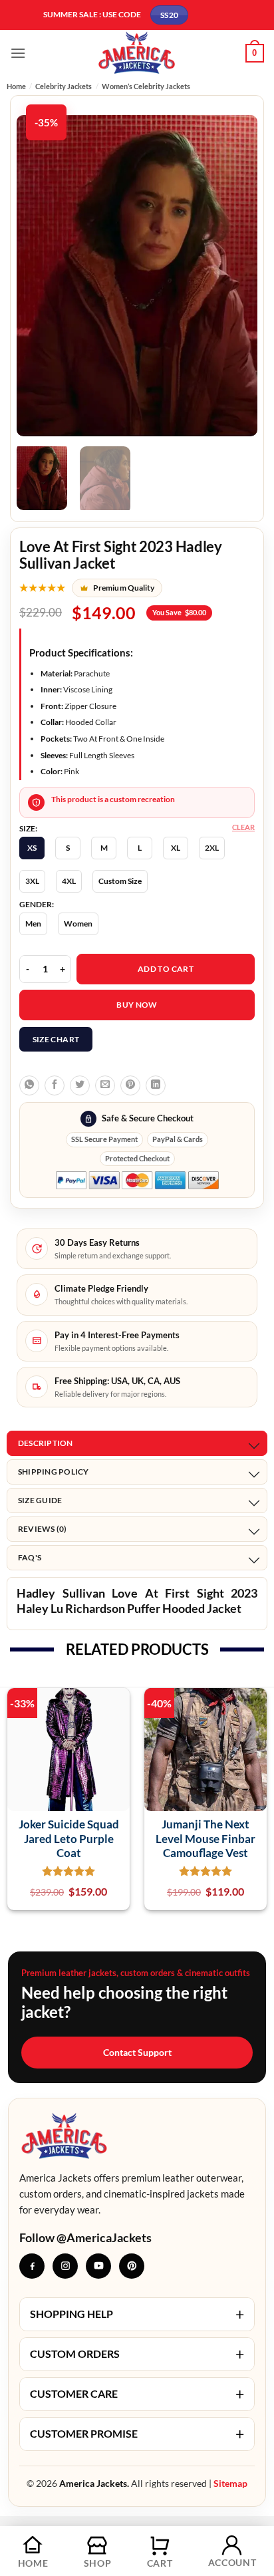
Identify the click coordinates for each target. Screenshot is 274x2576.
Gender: (37, 905)
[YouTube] (98, 2266)
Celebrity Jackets (64, 86)
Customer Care (137, 2394)
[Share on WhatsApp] (29, 1085)
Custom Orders (137, 2354)
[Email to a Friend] (105, 1085)
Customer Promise (137, 2434)
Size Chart (56, 1039)
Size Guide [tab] (40, 1500)
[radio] (32, 848)
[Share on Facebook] (55, 1085)
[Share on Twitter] (80, 1085)
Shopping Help (137, 2314)
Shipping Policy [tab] (54, 1472)
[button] (18, 53)
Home (16, 86)
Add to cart (166, 969)
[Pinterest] (132, 2266)
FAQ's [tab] (30, 1557)
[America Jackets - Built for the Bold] (137, 53)
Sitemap (230, 2483)
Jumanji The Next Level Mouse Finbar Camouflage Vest (205, 1838)
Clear (243, 827)
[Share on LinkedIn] (156, 1085)
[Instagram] (65, 2266)
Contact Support (137, 2052)
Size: (28, 829)
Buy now (137, 1005)
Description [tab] (46, 1443)
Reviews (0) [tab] (43, 1529)
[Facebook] (32, 2266)
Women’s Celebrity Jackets (146, 86)
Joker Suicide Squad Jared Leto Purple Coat (69, 1838)
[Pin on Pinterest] (130, 1085)
